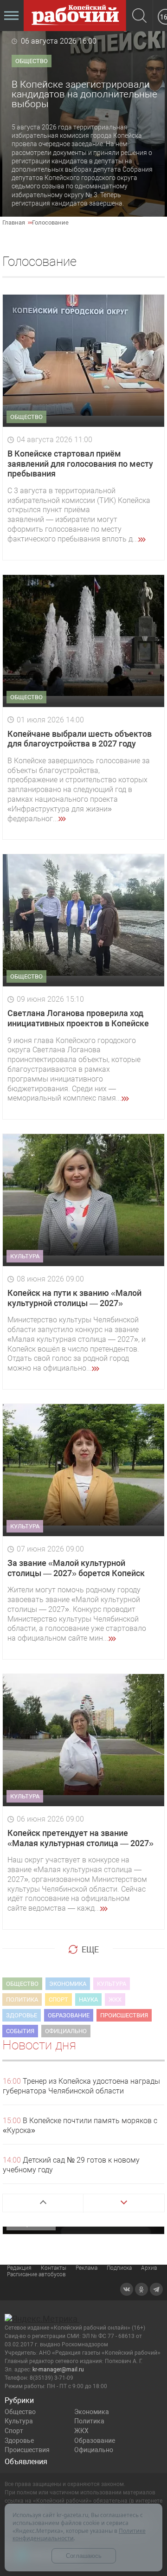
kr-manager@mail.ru (58, 2370)
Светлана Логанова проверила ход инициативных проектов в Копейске (78, 1018)
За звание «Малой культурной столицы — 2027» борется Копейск (76, 1568)
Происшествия (27, 2450)
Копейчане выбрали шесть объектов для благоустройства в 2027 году (80, 739)
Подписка (119, 2268)
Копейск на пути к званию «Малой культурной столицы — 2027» (74, 1298)
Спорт (14, 2431)
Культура (19, 2421)
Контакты (54, 2268)
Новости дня (39, 2045)
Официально (94, 2450)
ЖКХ (81, 2431)
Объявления (26, 2462)
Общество (20, 2412)
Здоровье (19, 2441)
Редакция (19, 2268)
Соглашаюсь (84, 2556)
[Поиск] (139, 16)
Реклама (87, 2268)
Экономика (92, 2412)
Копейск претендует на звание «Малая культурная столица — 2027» (80, 1838)
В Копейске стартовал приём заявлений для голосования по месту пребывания (80, 464)
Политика (89, 2421)
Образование (95, 2441)
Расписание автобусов (36, 2274)
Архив (149, 2268)
